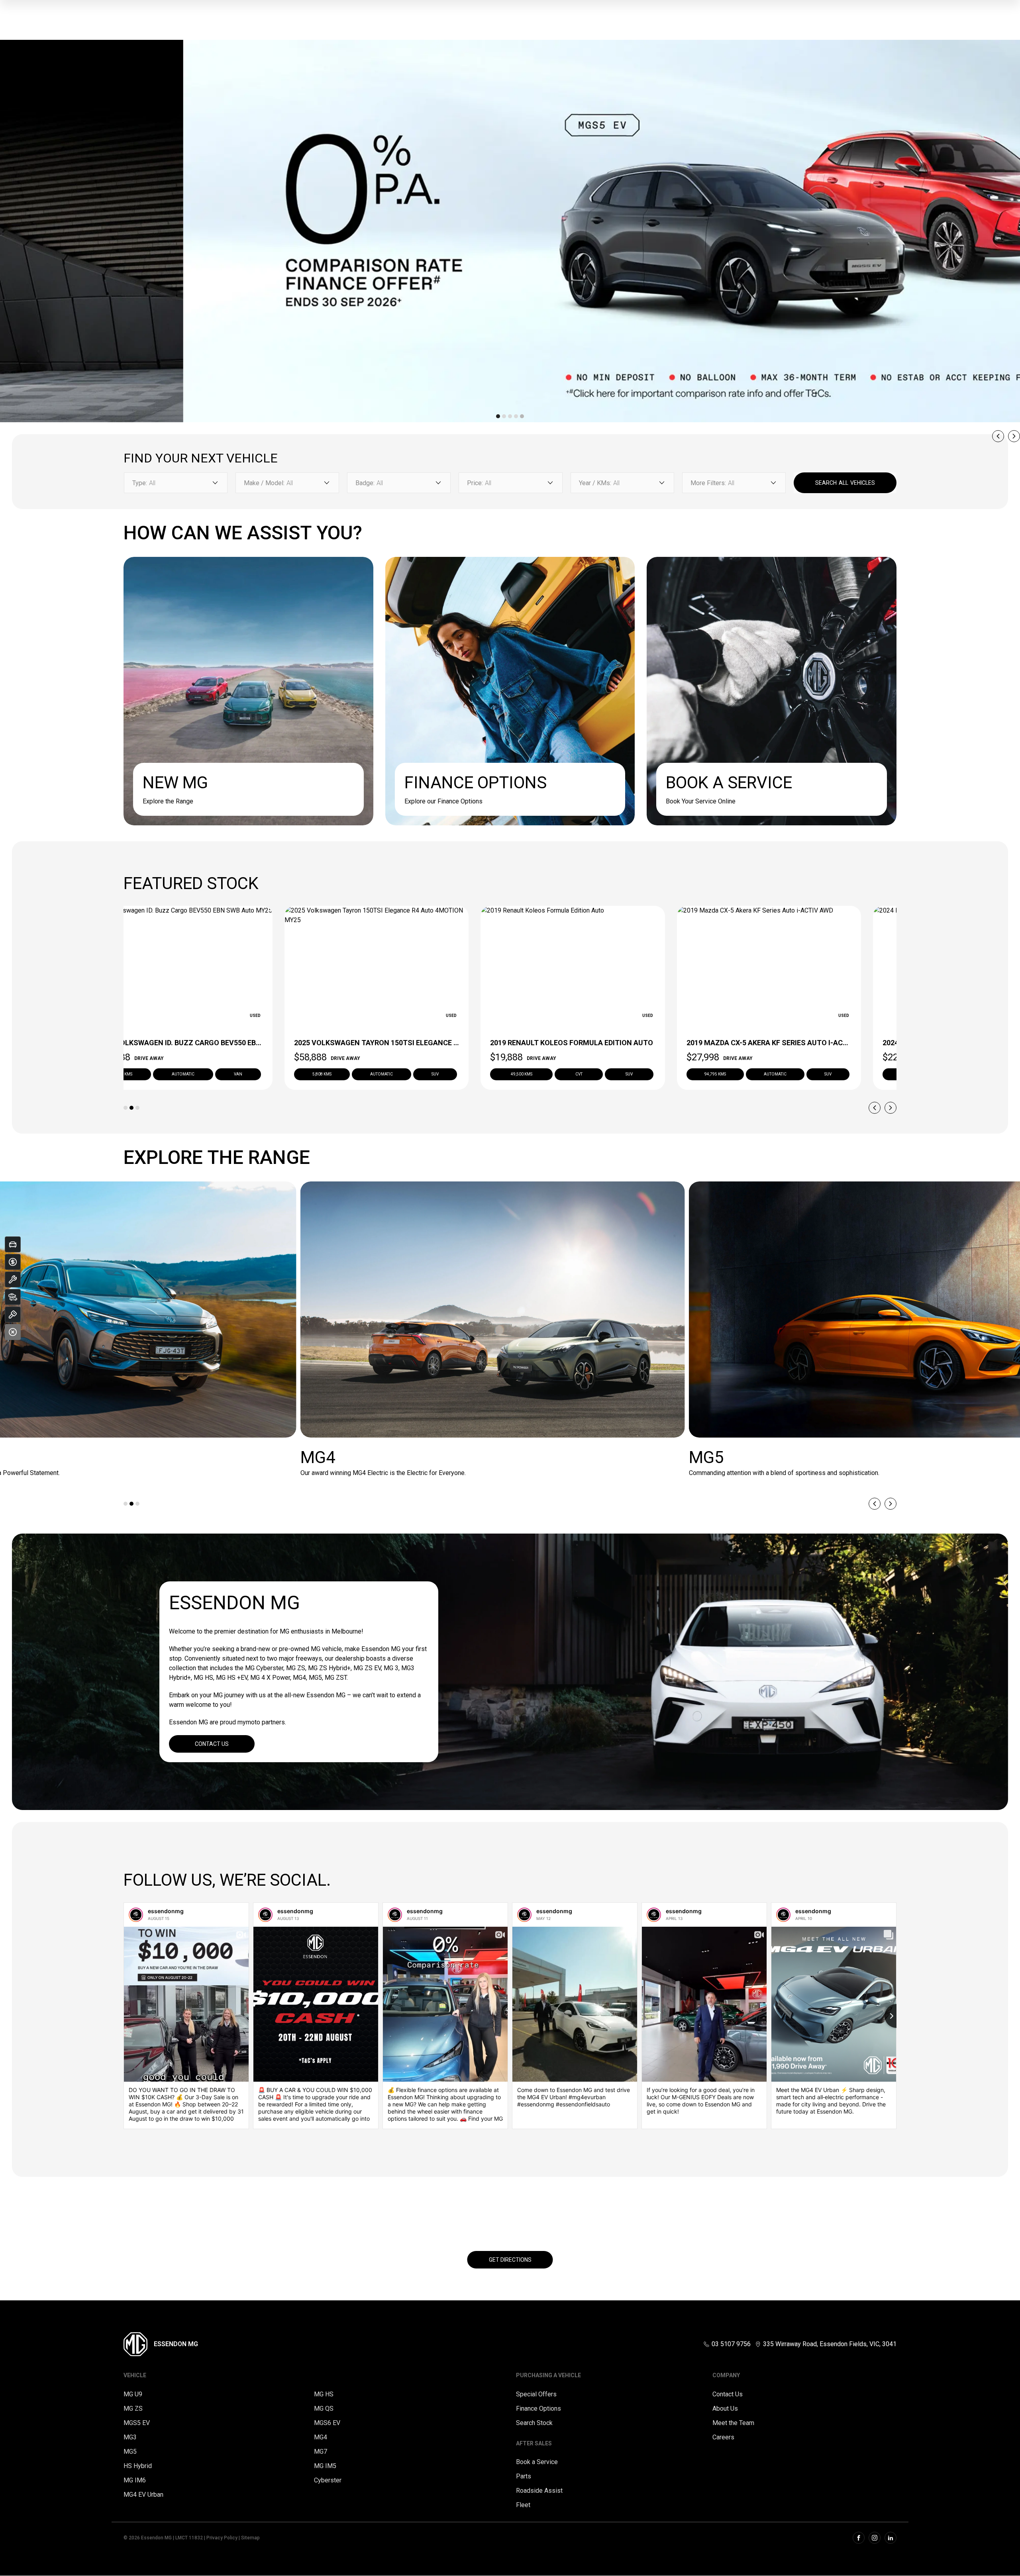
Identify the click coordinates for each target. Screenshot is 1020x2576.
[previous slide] (998, 436)
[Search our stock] (13, 1297)
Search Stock (534, 2423)
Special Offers (536, 2394)
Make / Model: (264, 483)
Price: (475, 483)
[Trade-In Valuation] (13, 1244)
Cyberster (328, 2480)
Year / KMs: (595, 483)
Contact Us (212, 1744)
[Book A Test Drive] (13, 1314)
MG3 (130, 2437)
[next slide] (1014, 436)
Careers (723, 2437)
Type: (140, 483)
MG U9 (133, 2394)
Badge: (365, 483)
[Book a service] (13, 1279)
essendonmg (166, 1911)
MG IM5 (325, 2466)
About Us (725, 2409)
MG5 (130, 2452)
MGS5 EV (137, 2423)
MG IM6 (135, 2480)
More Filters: (708, 483)
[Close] (13, 1332)
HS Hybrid (138, 2466)
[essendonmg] (136, 1915)
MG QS (324, 2409)
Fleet (523, 2505)
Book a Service (537, 2462)
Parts (524, 2476)
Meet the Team (733, 2423)
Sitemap (250, 2538)
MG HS (324, 2394)
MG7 (321, 2452)
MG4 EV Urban (143, 2495)
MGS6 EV (327, 2423)
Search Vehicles (845, 483)
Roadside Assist (539, 2491)
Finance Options (538, 2409)
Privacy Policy (222, 2538)
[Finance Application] (13, 1262)
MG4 (321, 2437)
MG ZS (133, 2409)
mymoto (249, 1722)
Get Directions (510, 2260)
